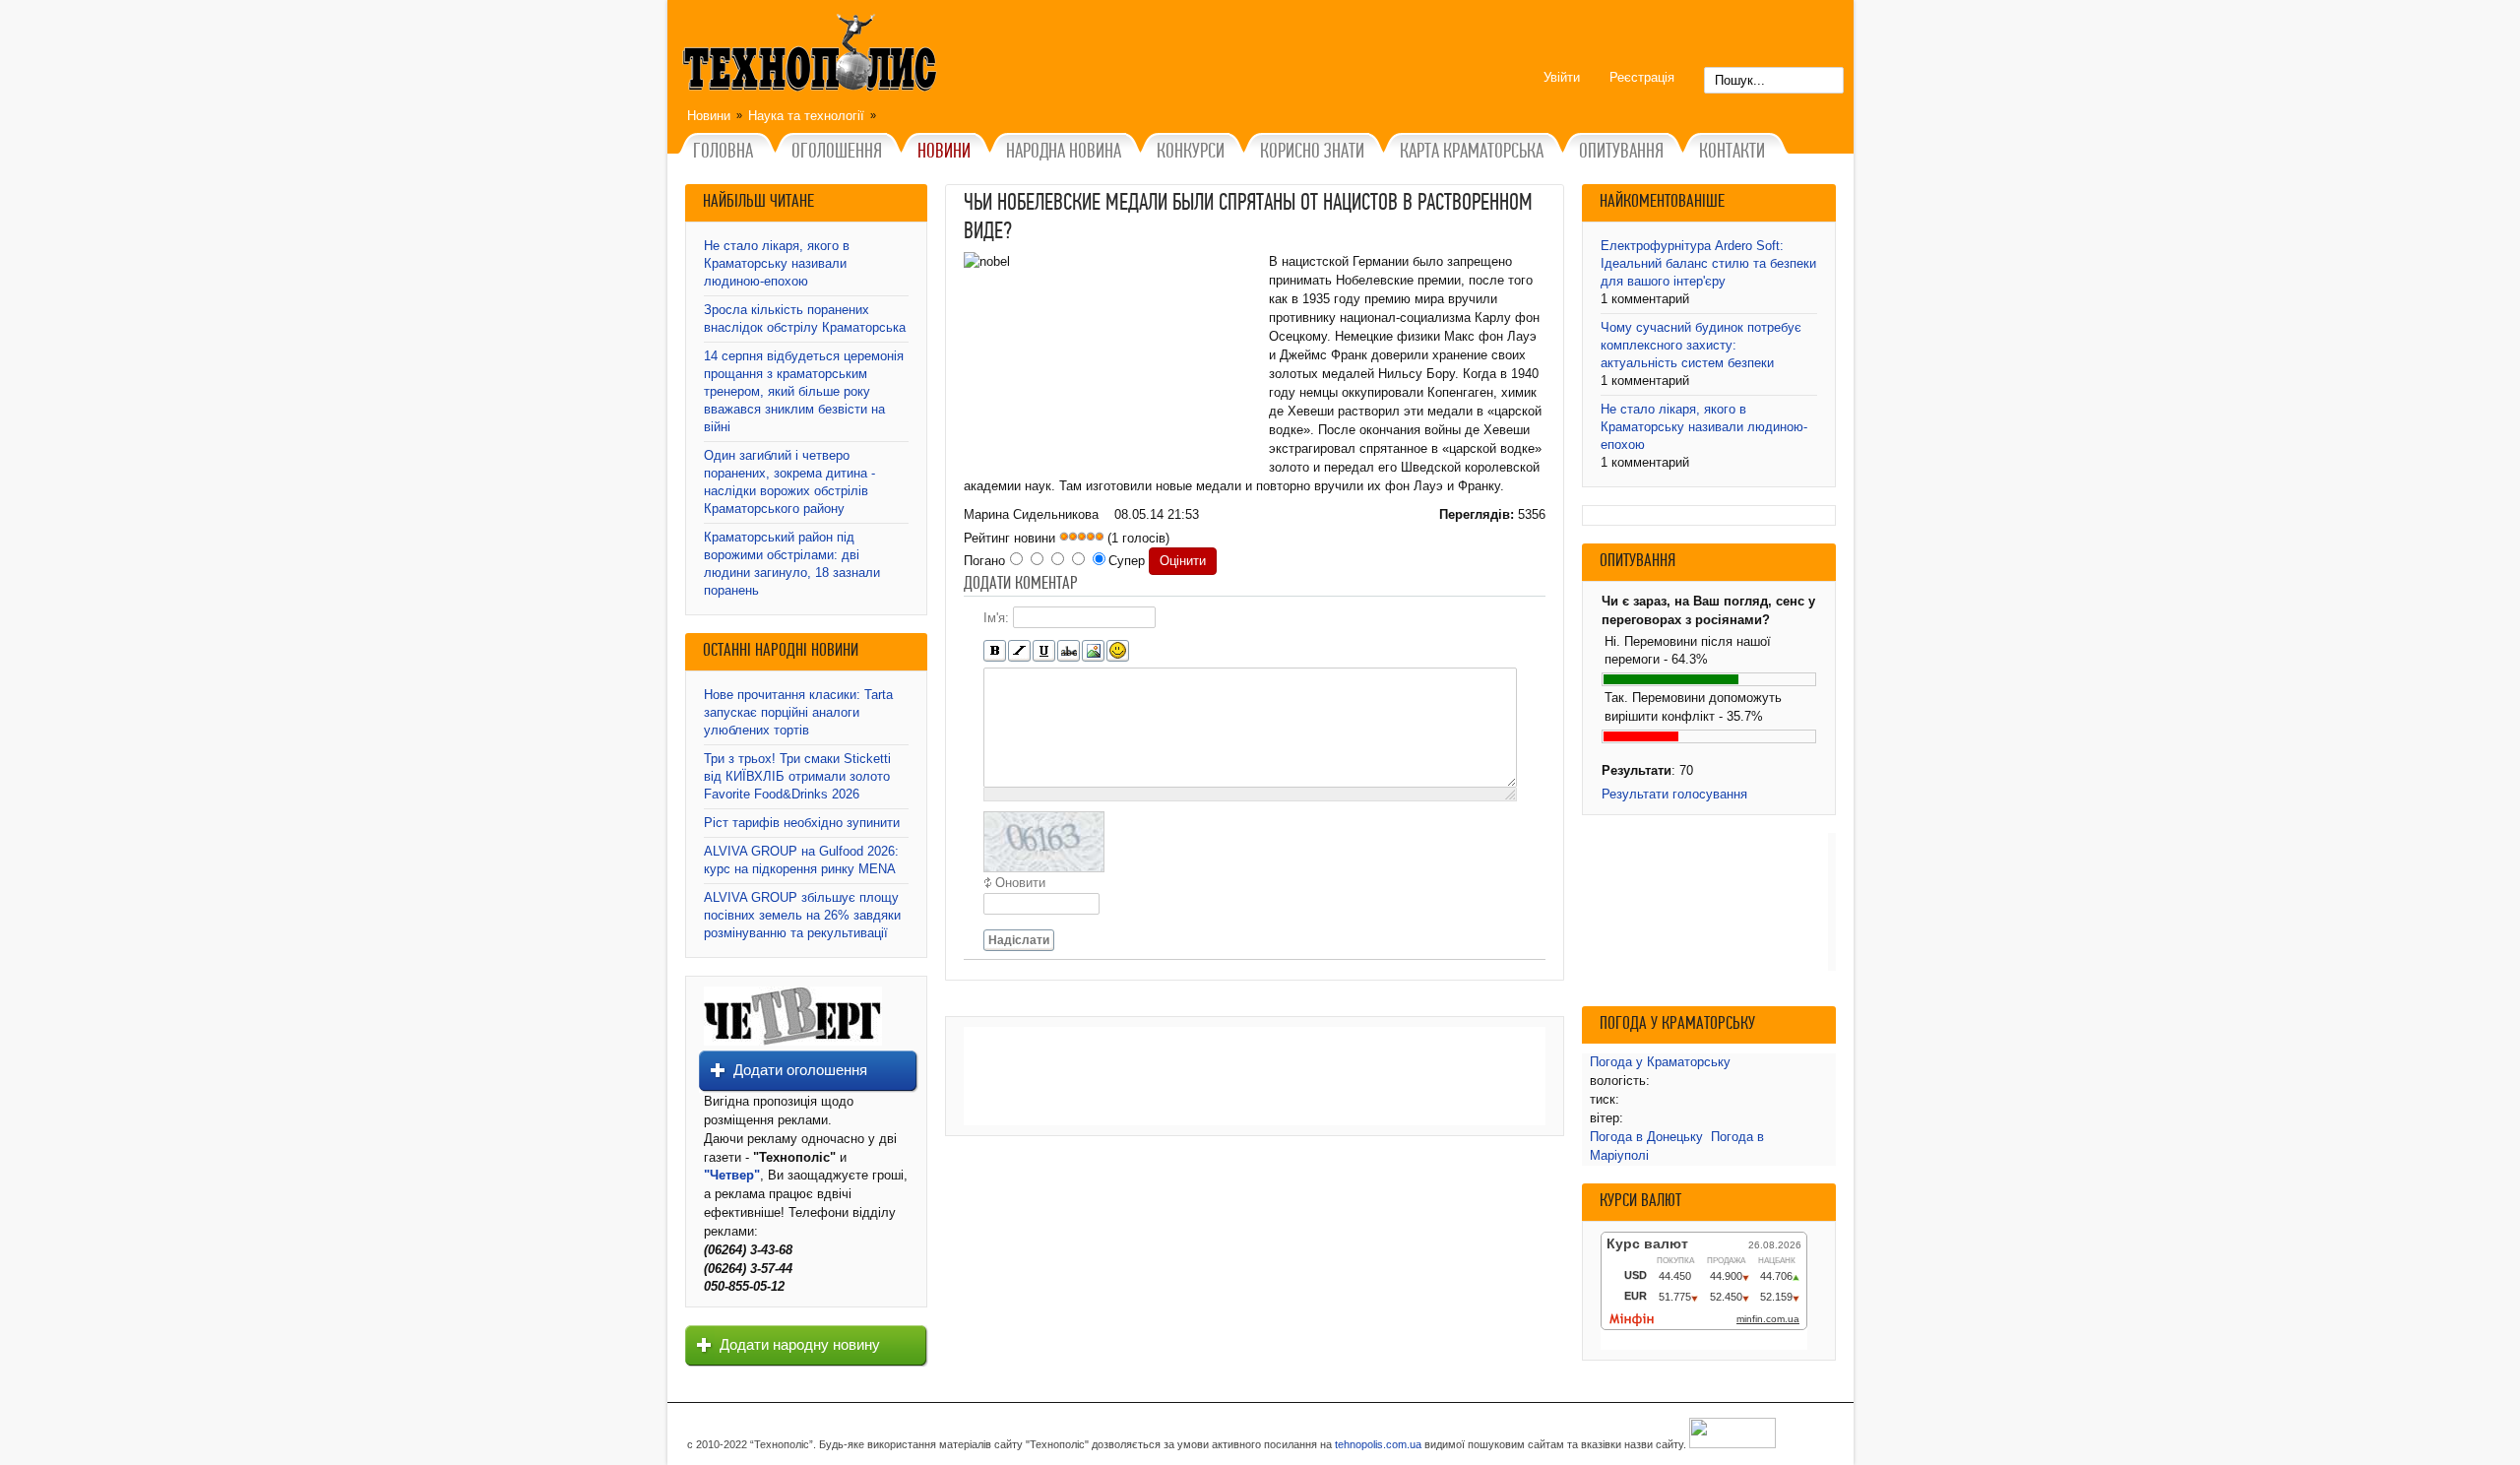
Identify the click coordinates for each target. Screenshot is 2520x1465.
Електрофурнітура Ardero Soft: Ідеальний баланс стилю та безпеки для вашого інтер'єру (1708, 263)
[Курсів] (1019, 651)
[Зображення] (1093, 651)
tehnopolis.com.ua (1378, 1444)
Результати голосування (1674, 794)
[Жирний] (995, 651)
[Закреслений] (1069, 651)
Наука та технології (806, 116)
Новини (709, 116)
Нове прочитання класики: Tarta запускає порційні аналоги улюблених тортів (798, 712)
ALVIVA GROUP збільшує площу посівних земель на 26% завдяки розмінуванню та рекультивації (802, 915)
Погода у (1660, 1062)
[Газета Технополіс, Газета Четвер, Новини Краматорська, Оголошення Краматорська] (812, 56)
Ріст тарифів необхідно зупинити (802, 823)
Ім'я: (996, 618)
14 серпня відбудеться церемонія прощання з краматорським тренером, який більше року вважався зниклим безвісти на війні (804, 391)
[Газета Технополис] (793, 1041)
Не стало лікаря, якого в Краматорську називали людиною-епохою (777, 263)
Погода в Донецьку (1646, 1137)
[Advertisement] (1255, 1076)
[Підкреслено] (1044, 651)
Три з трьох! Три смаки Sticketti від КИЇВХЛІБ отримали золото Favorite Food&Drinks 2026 (797, 776)
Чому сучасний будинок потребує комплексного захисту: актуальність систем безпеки (1701, 345)
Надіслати (1019, 940)
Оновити (1020, 883)
